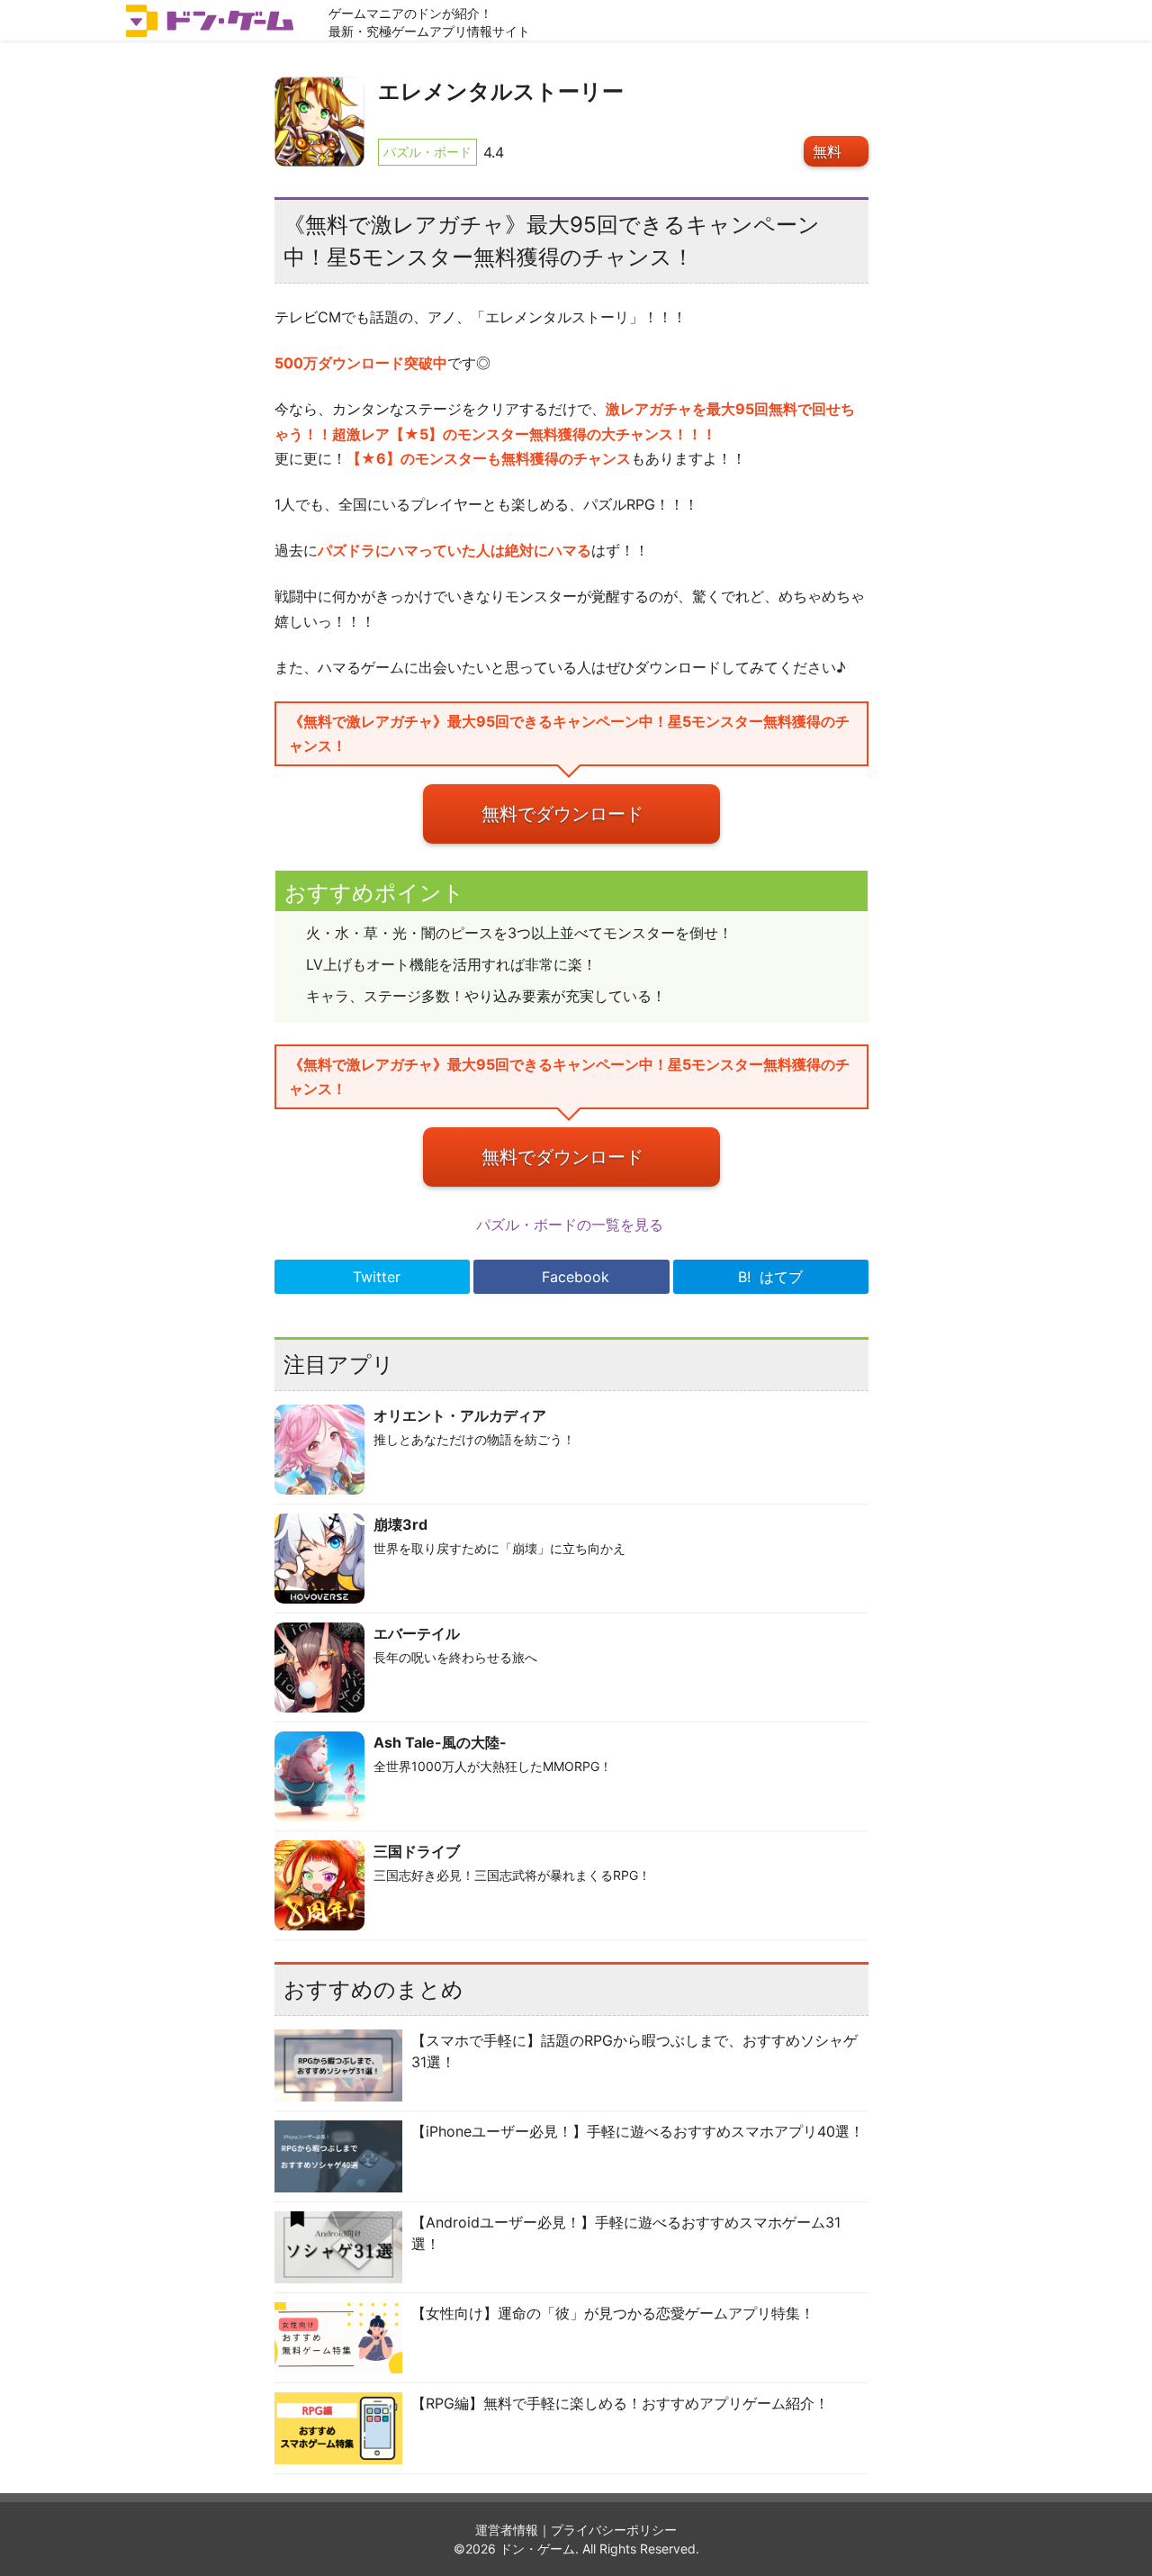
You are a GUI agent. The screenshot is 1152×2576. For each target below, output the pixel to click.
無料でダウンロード (562, 814)
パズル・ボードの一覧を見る (572, 1225)
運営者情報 (507, 2530)
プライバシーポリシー (614, 2530)
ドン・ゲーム (537, 2549)
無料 (827, 151)
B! (770, 1277)
